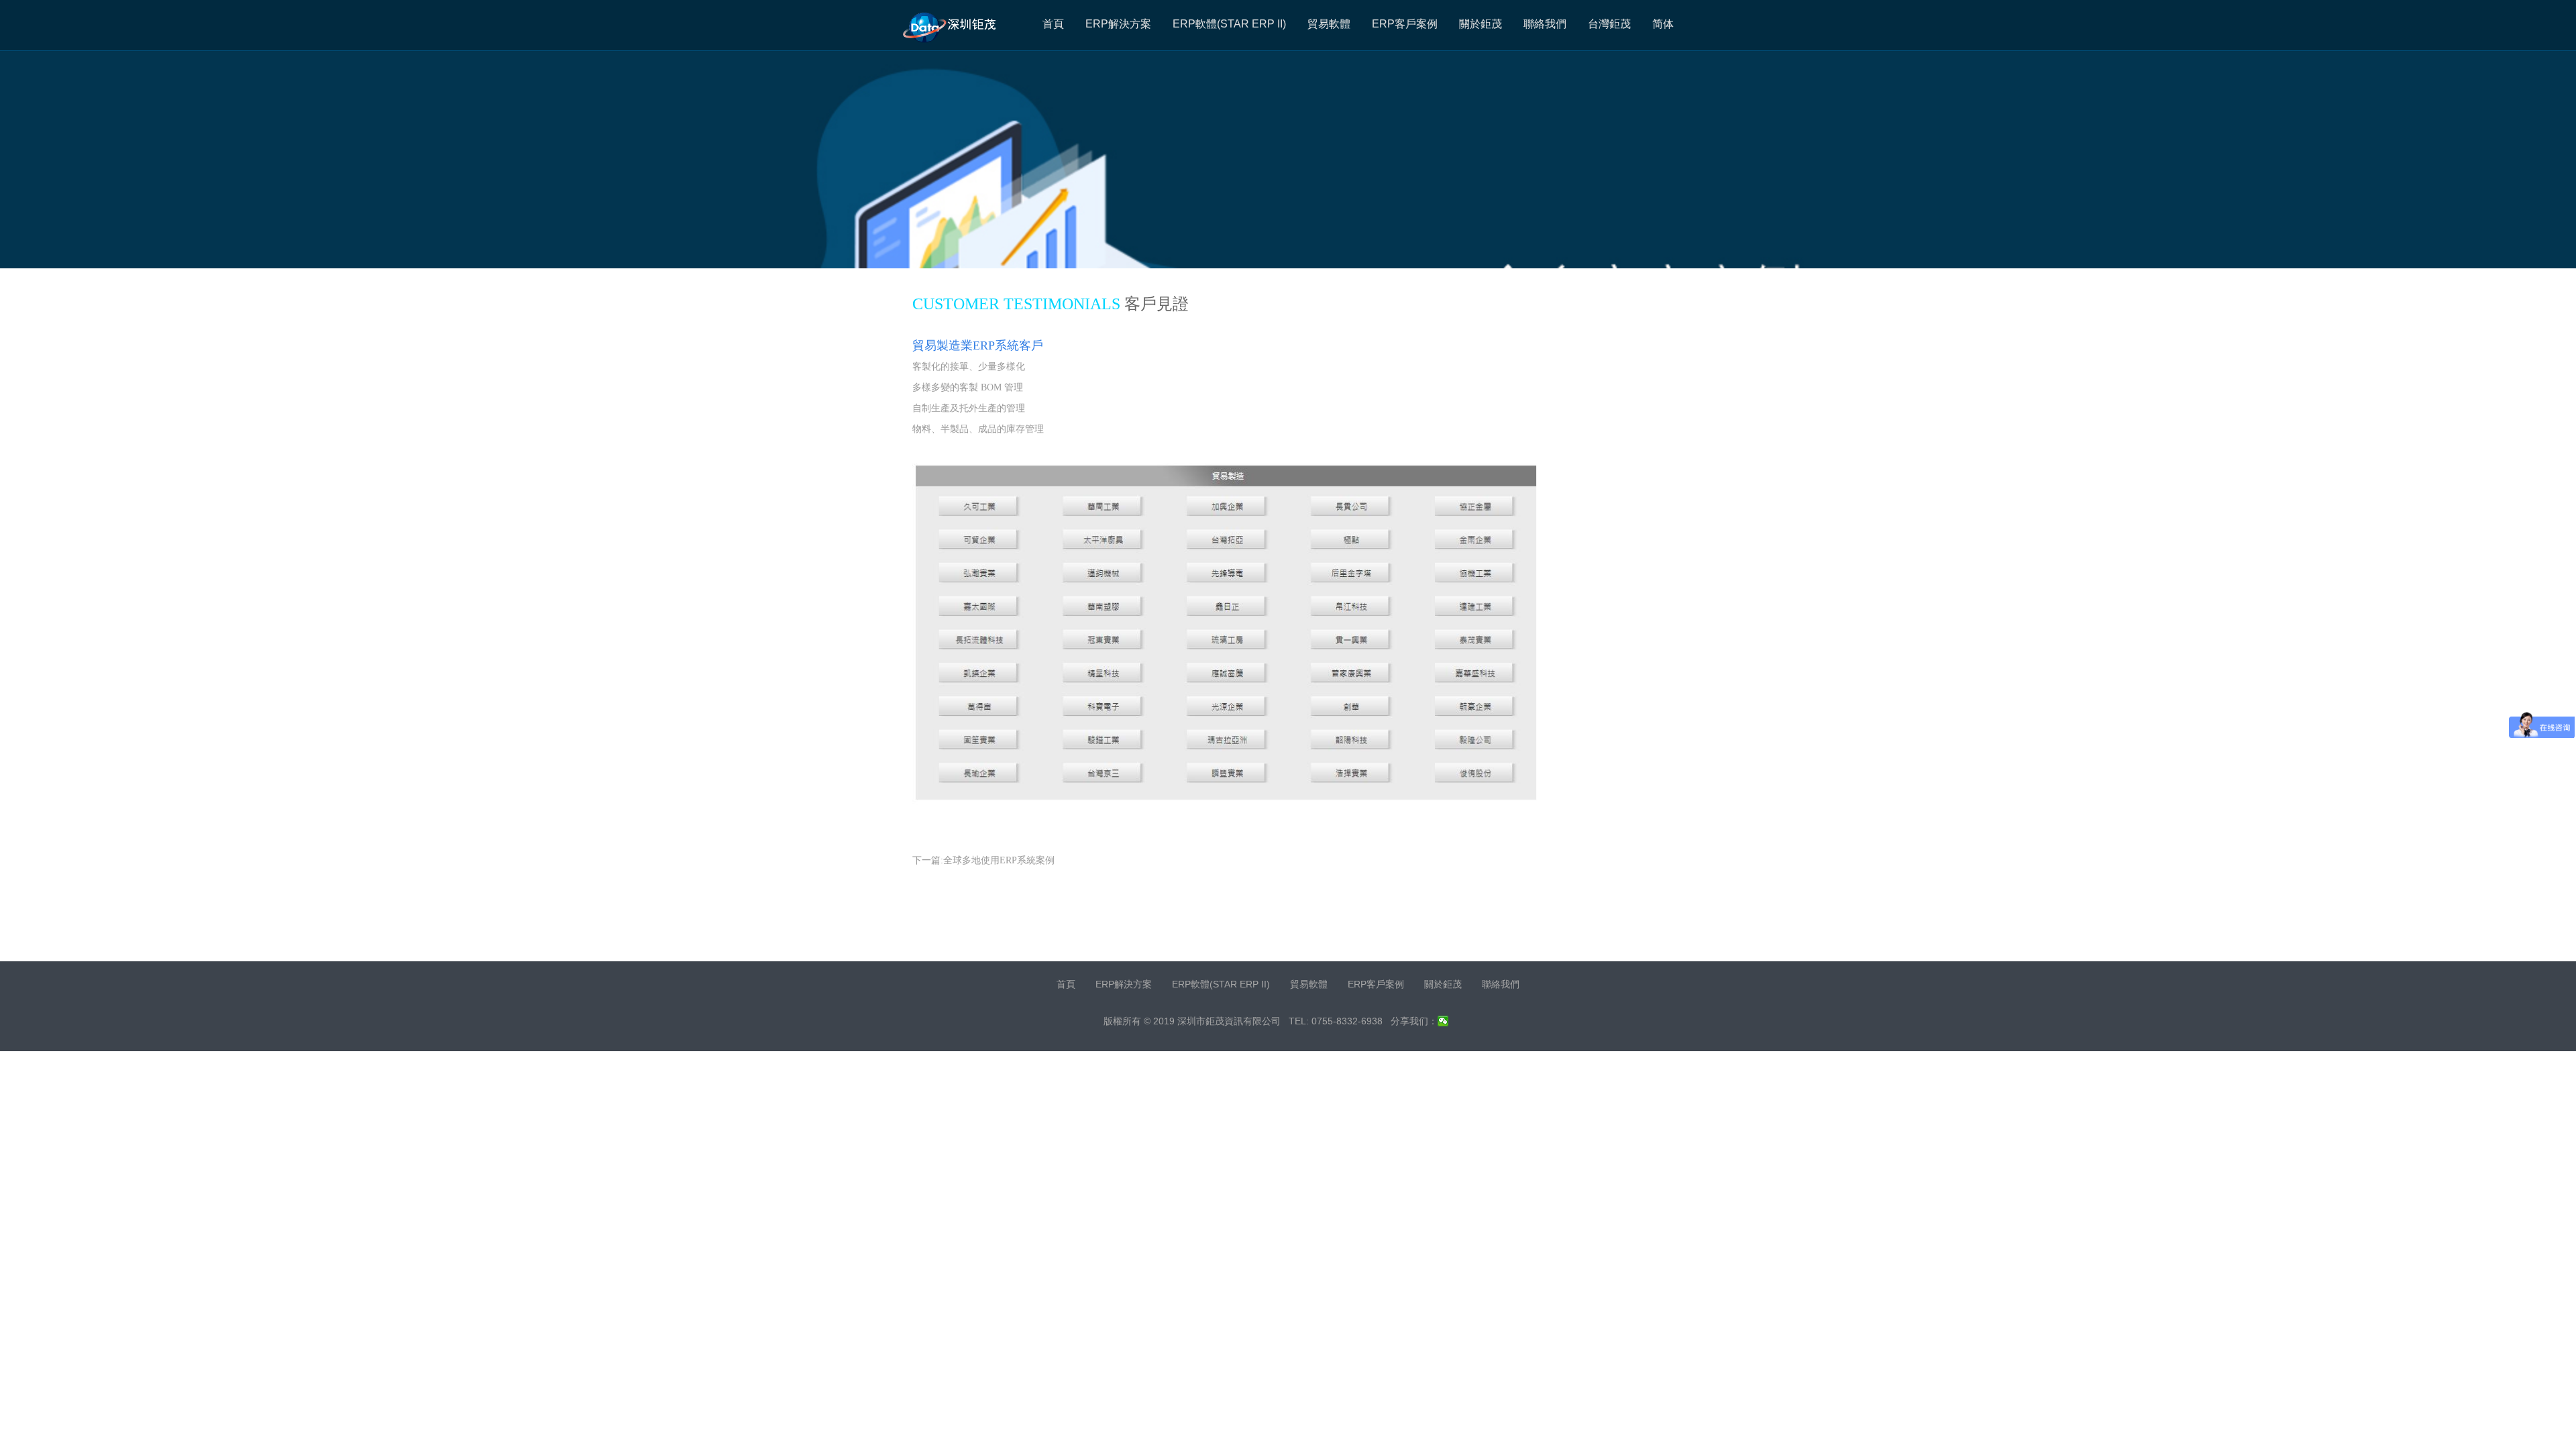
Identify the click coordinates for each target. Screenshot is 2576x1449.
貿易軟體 (1329, 24)
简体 (1663, 24)
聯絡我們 (1545, 24)
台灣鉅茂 (1609, 24)
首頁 (1053, 24)
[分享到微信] (1443, 1021)
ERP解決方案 (1118, 24)
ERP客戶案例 (1405, 24)
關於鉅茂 (1481, 24)
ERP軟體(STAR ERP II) (1229, 24)
